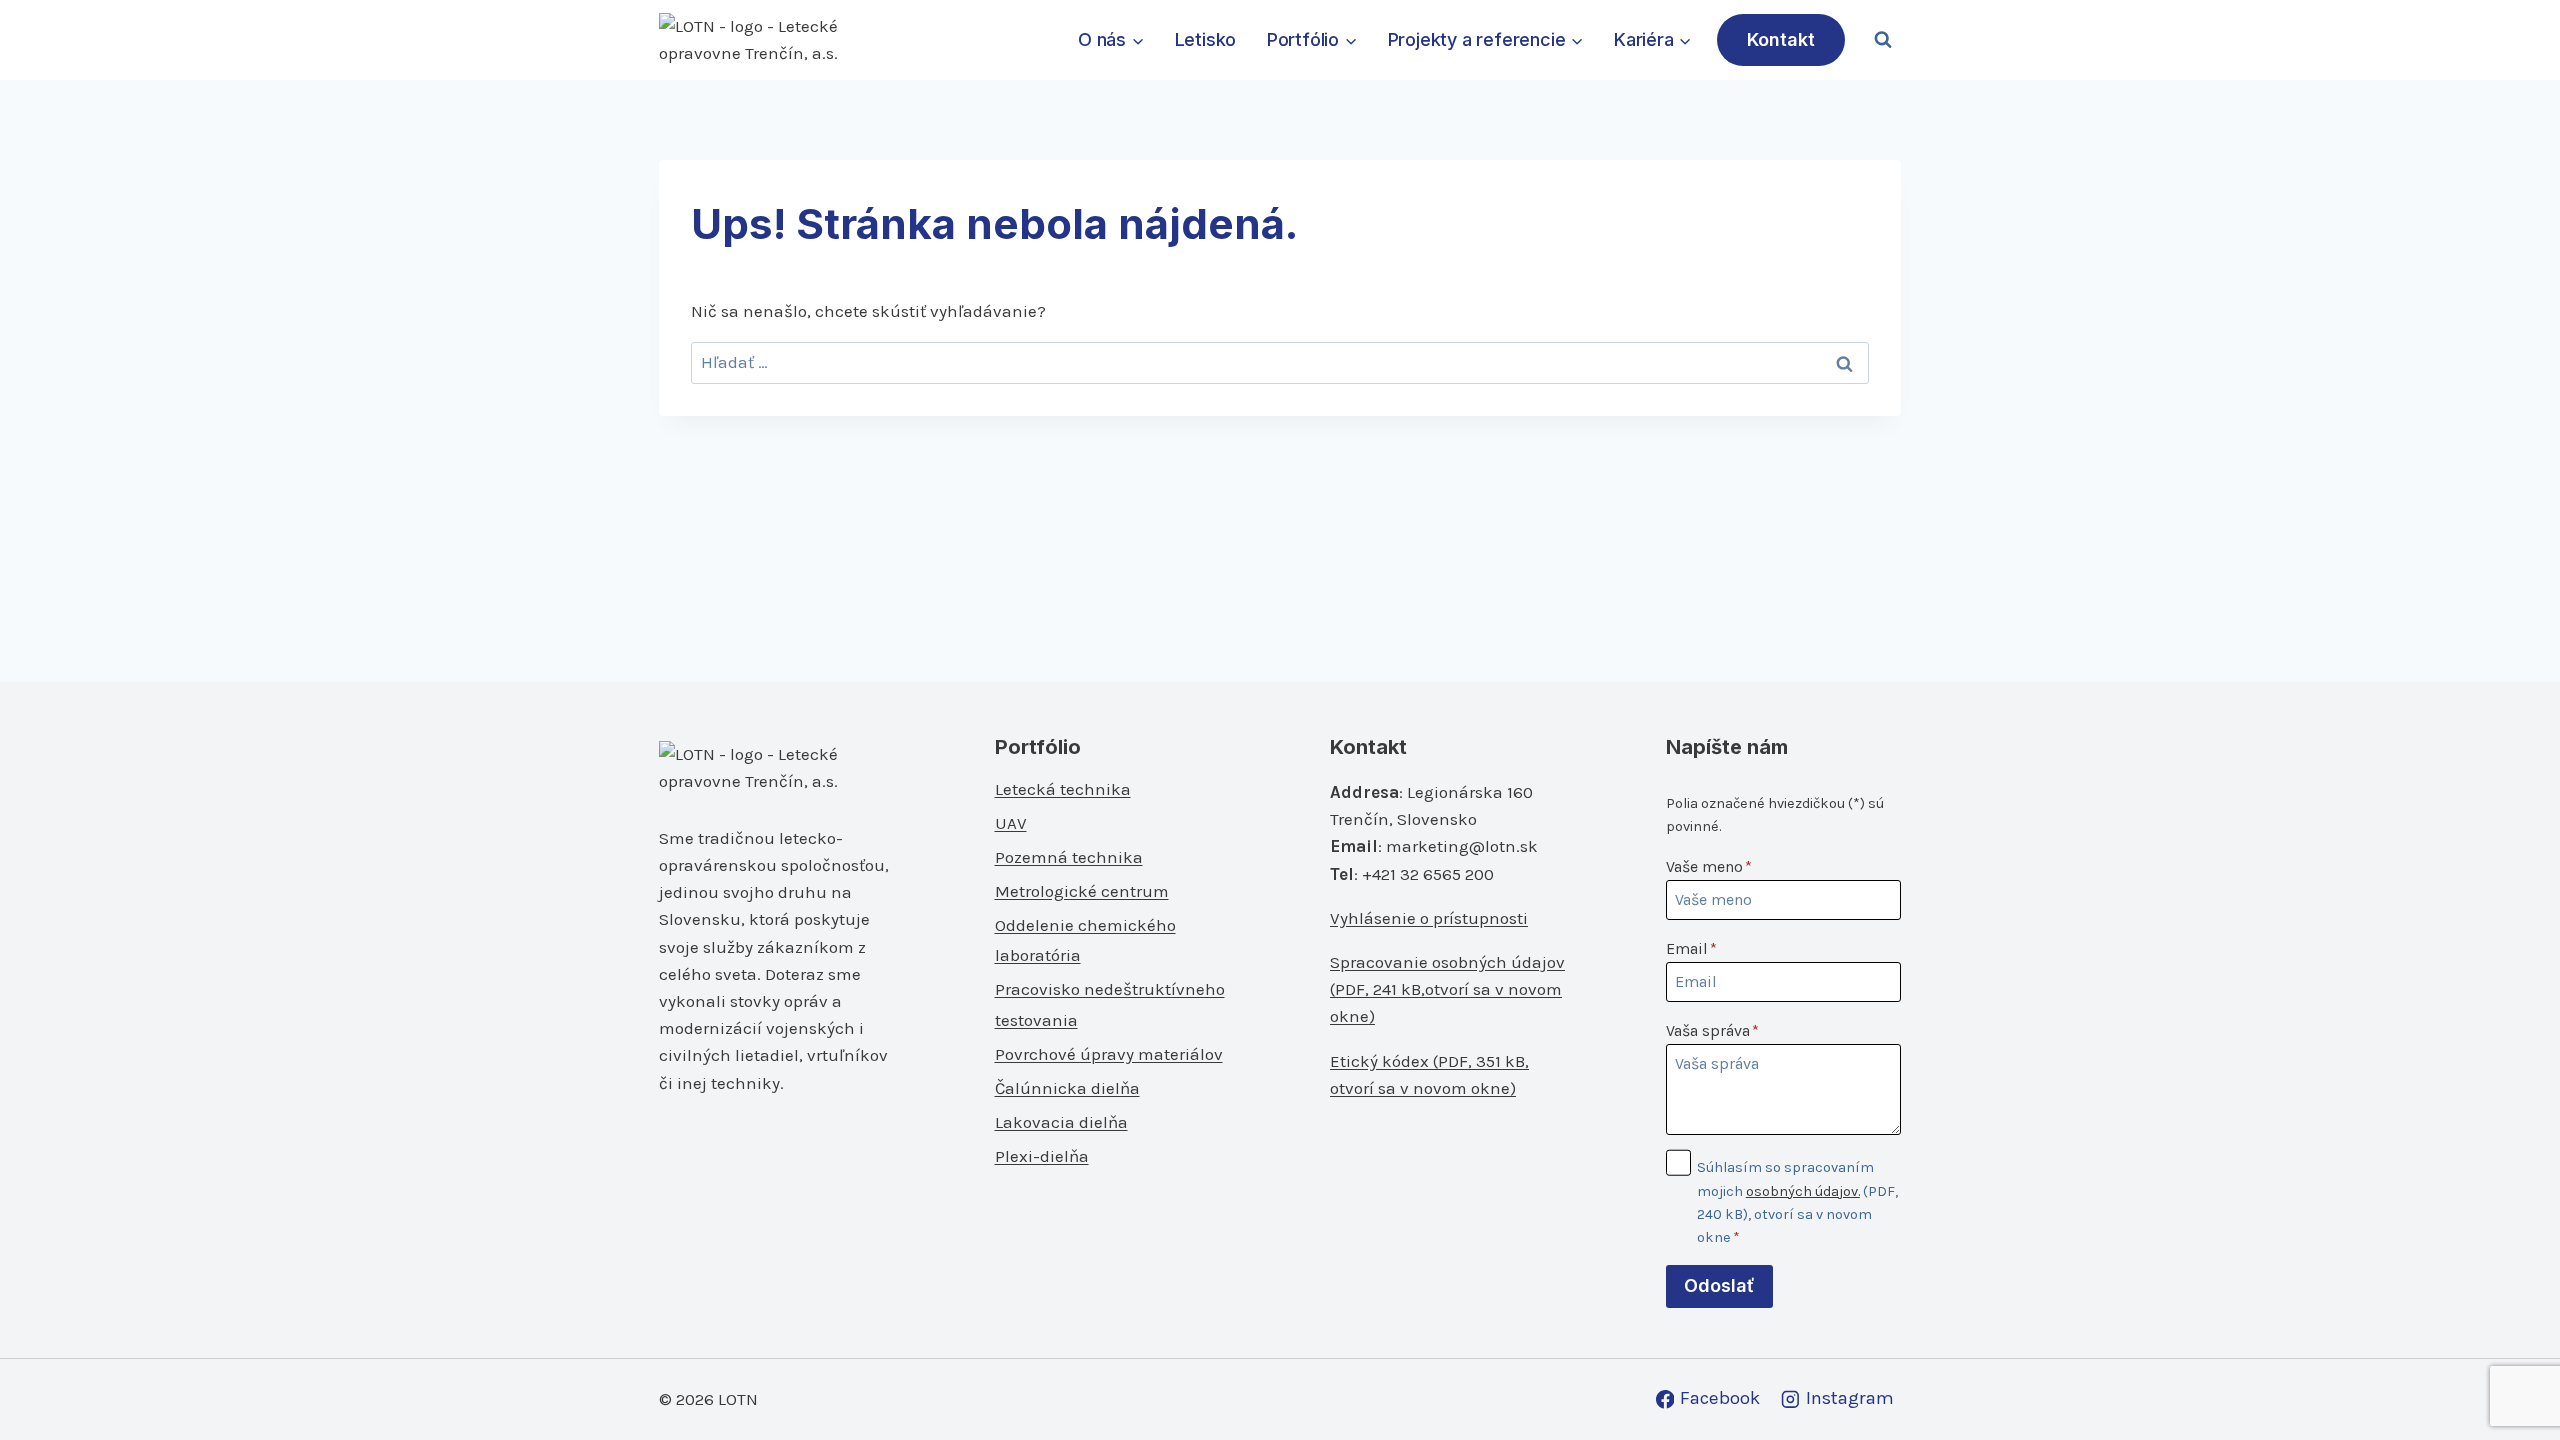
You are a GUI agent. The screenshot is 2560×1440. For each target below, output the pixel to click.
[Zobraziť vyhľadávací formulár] (1883, 40)
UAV (1011, 823)
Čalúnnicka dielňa (1067, 1088)
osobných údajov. (1803, 1191)
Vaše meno (1709, 866)
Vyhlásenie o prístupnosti (1429, 918)
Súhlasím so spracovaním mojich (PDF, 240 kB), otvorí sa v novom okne (1797, 1202)
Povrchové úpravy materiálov (1109, 1054)
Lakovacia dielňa (1061, 1122)
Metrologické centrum (1082, 891)
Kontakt (1781, 39)
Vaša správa (1712, 1030)
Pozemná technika (1069, 857)
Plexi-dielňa (1042, 1156)
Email (1691, 948)
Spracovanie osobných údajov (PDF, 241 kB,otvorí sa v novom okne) (1447, 989)
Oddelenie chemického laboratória (1085, 940)
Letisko (1206, 39)
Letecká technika (1063, 789)
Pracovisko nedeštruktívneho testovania (1110, 1004)
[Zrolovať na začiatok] (2511, 1381)
